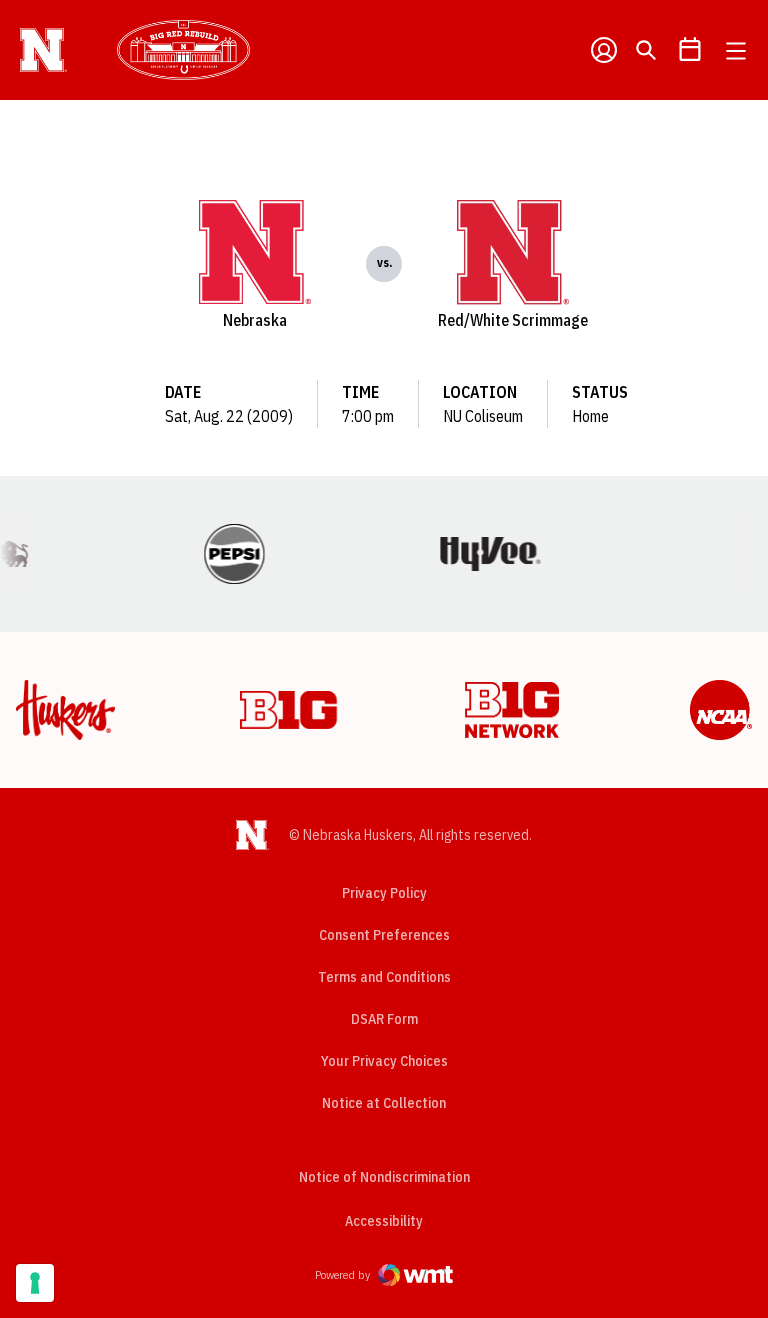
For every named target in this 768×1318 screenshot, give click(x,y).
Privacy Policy (384, 893)
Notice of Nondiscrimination (384, 1177)
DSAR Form (384, 1019)
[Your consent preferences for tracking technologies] (35, 1283)
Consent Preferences (384, 935)
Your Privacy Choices (384, 1061)
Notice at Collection (384, 1103)
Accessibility (384, 1220)
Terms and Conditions (384, 977)
